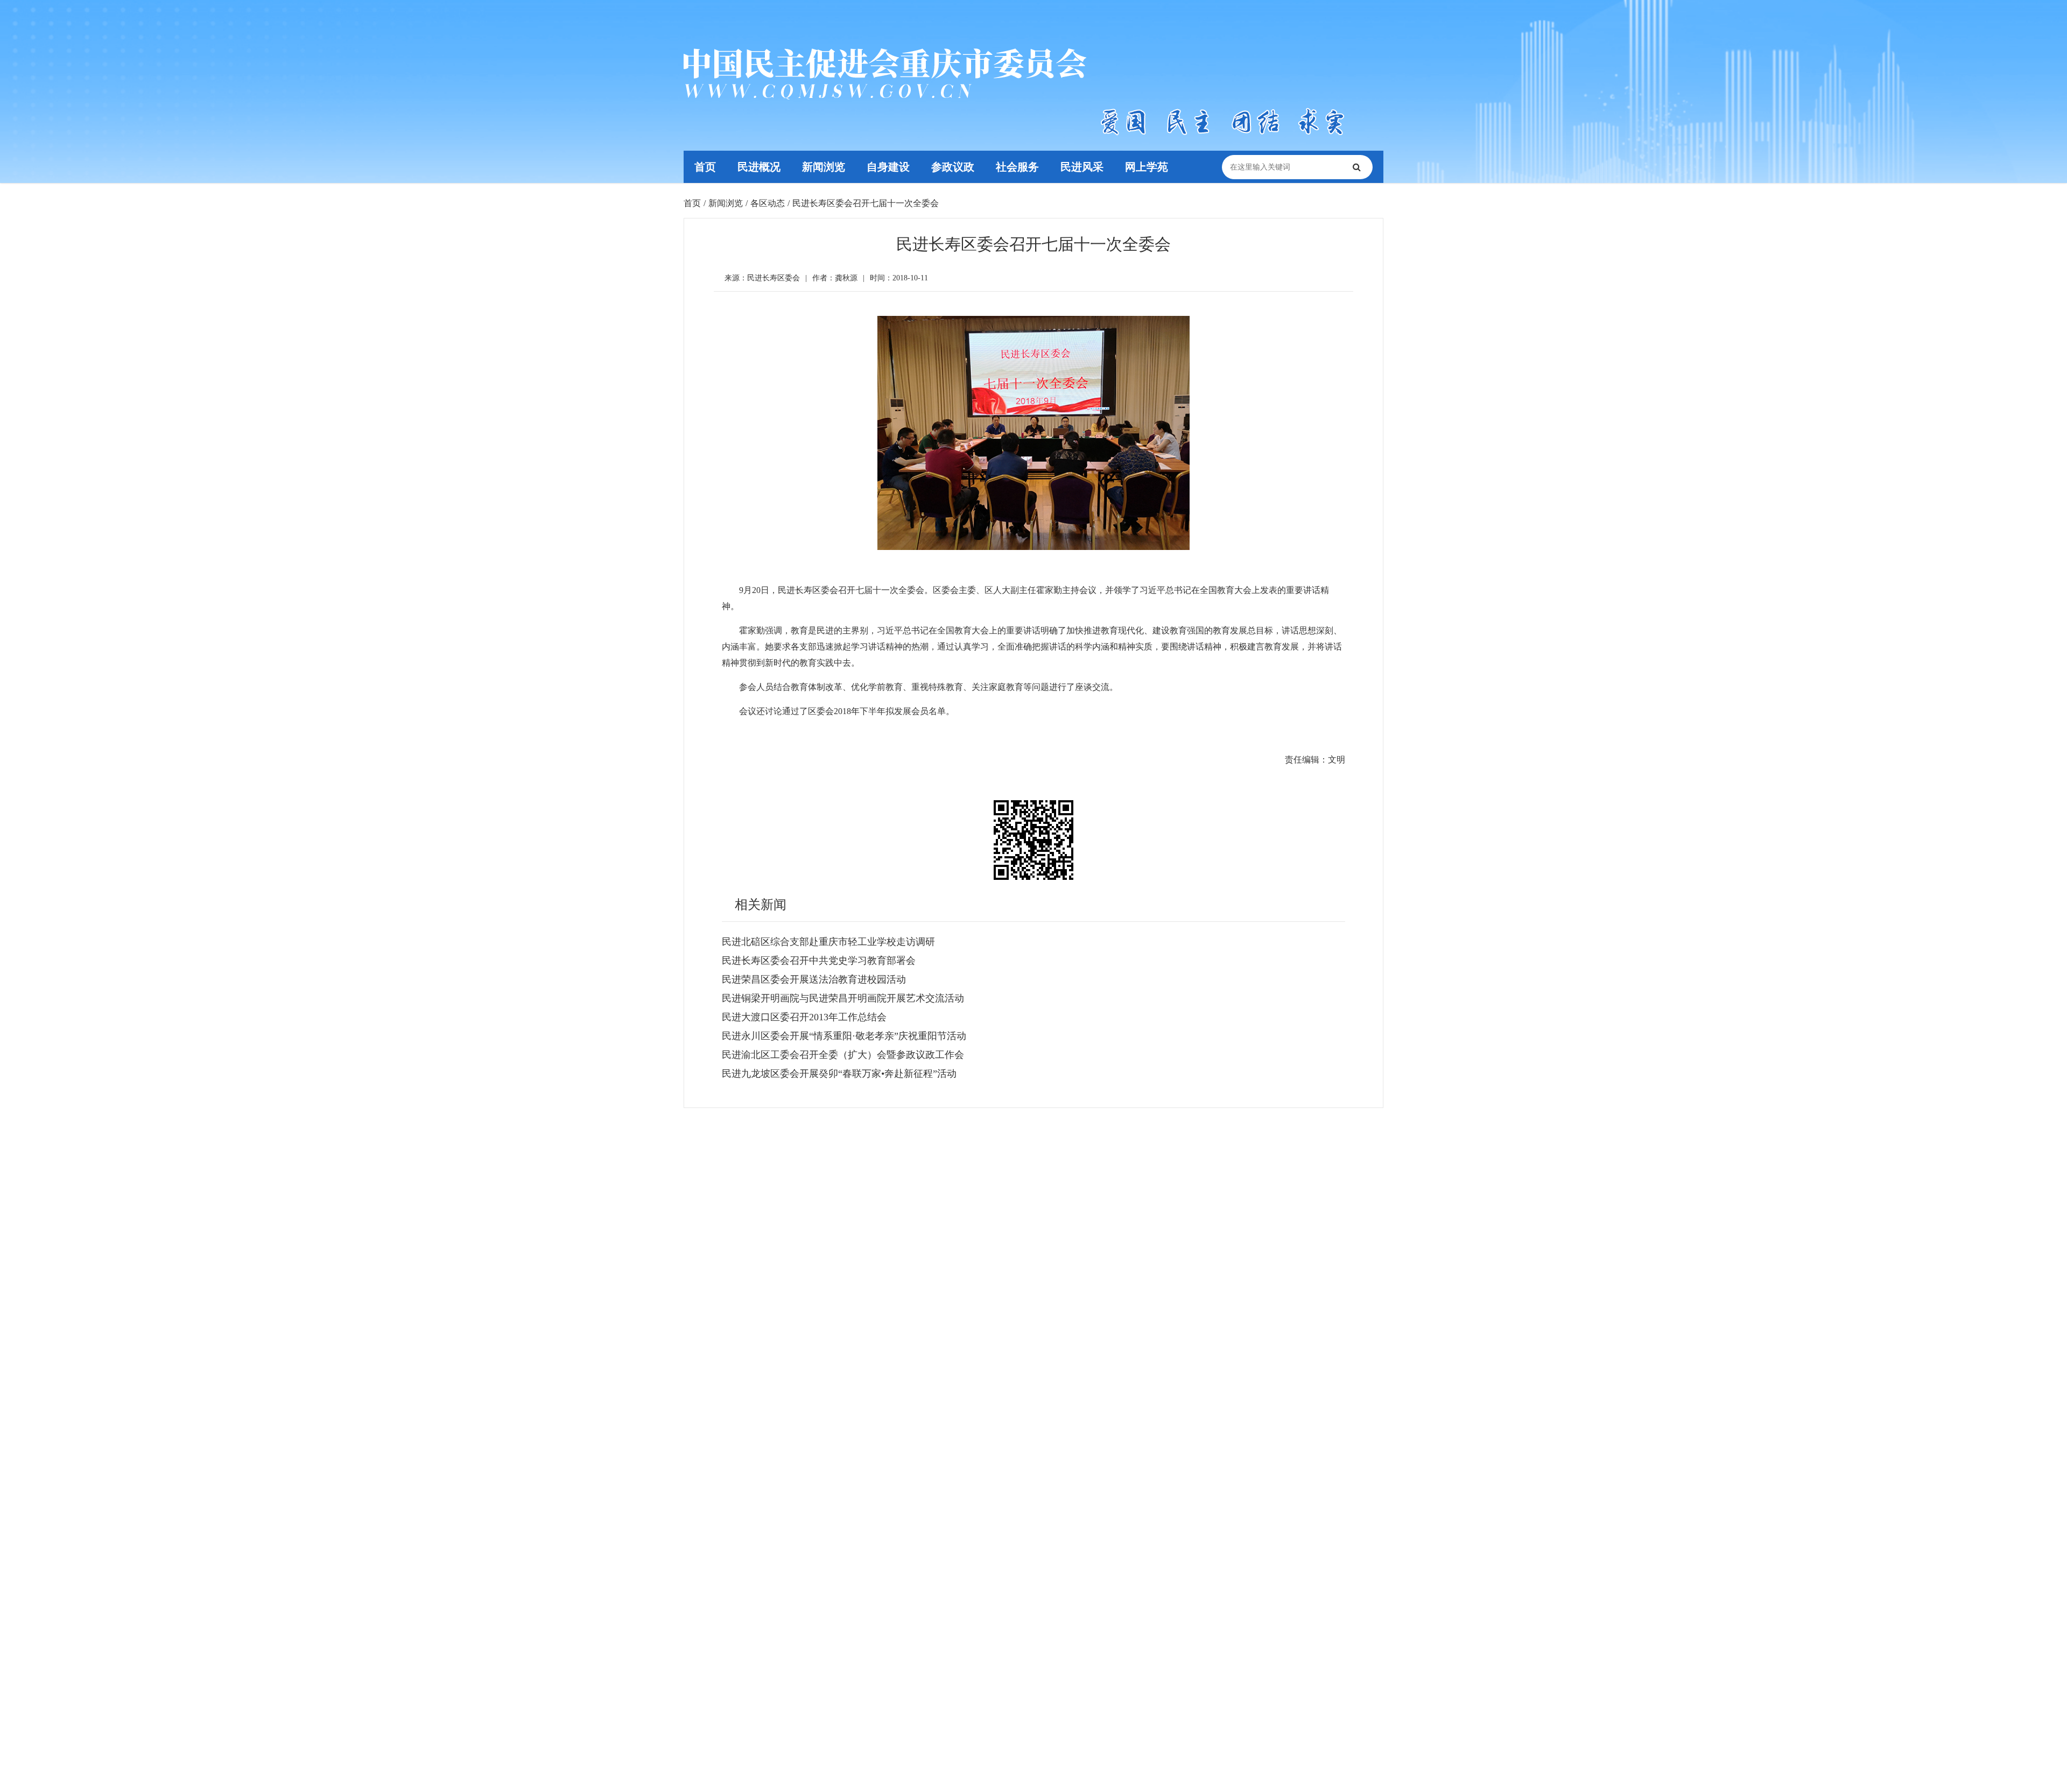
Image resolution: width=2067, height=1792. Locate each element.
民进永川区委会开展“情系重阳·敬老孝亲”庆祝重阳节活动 (844, 1036)
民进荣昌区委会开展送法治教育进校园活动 (814, 979)
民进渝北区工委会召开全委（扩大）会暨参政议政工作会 (843, 1055)
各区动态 (768, 203)
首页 (705, 167)
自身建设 (888, 167)
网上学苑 (1147, 167)
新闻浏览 (824, 167)
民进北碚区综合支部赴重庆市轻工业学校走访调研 (828, 942)
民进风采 (1082, 167)
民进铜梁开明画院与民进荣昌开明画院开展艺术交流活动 (843, 998)
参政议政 (953, 167)
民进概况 (759, 167)
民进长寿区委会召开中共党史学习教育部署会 (819, 961)
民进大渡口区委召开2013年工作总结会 (804, 1017)
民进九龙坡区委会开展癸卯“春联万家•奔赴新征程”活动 (839, 1074)
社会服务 (1017, 167)
